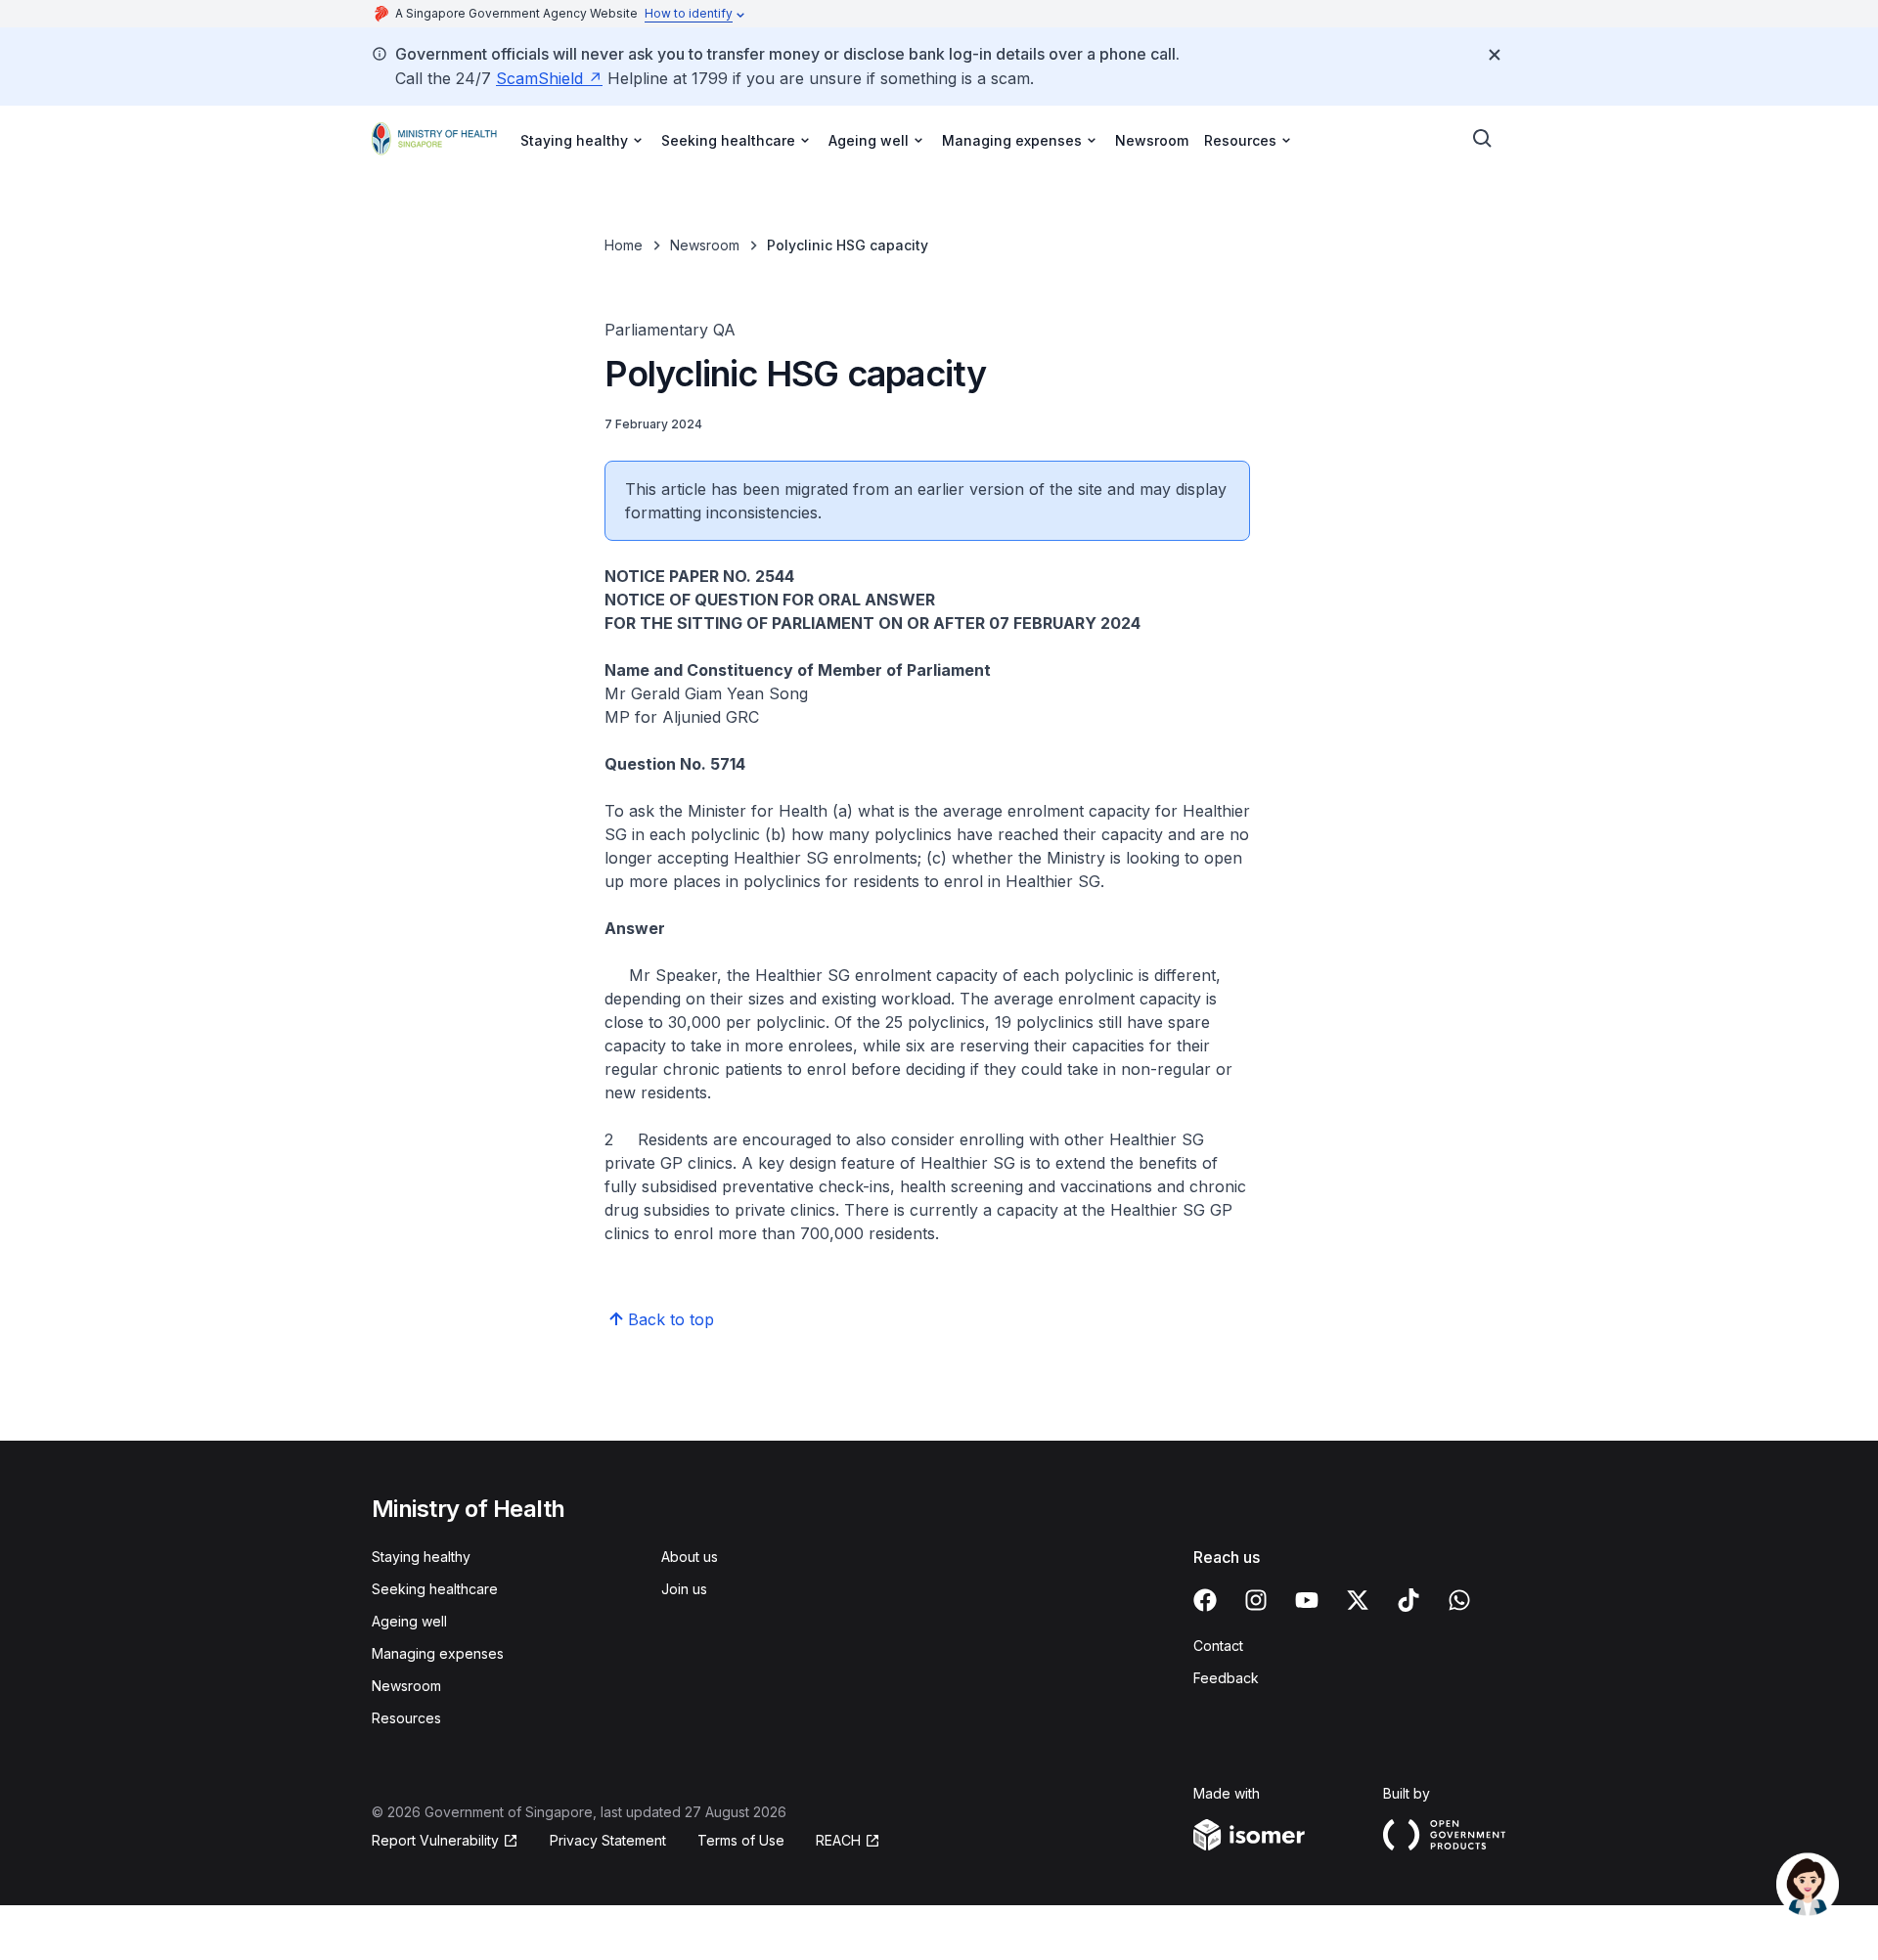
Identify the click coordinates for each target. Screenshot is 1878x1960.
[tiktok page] (1408, 1600)
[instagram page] (1256, 1600)
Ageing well (409, 1621)
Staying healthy (421, 1557)
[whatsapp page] (1459, 1600)
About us (690, 1557)
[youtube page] (1307, 1600)
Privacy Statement (608, 1840)
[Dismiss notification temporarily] (1495, 55)
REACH (838, 1840)
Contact (1218, 1646)
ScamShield (539, 78)
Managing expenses (438, 1653)
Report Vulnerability (435, 1840)
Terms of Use (741, 1840)
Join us (684, 1589)
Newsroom (1152, 140)
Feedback (1226, 1678)
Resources (406, 1718)
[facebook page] (1205, 1600)
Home (624, 245)
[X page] (1358, 1600)
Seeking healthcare (435, 1589)
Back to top (671, 1319)
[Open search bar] (1483, 139)
